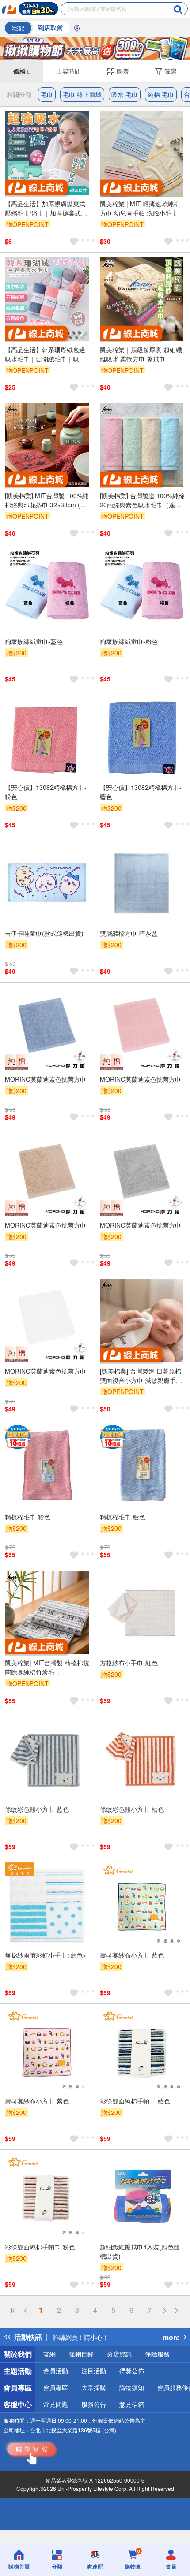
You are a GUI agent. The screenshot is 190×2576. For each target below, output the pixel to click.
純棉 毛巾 (161, 94)
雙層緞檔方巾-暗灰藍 (129, 933)
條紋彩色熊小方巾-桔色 (132, 1809)
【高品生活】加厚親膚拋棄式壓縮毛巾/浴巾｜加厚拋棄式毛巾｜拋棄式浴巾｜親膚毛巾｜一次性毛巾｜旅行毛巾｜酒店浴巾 (46, 208)
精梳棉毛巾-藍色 (123, 1517)
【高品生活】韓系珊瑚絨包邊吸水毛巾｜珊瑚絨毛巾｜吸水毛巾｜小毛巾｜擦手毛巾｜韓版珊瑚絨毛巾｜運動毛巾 (45, 354)
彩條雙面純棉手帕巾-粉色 (40, 2247)
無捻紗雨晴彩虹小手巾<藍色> (46, 1955)
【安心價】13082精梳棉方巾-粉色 (46, 792)
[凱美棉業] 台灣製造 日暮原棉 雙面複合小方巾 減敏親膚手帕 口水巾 (141, 1376)
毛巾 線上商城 (82, 94)
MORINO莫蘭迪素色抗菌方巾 (46, 1079)
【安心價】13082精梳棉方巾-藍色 (141, 792)
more (171, 2337)
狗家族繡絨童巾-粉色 (129, 641)
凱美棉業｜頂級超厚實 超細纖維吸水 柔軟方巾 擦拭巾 (141, 354)
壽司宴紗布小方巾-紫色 (37, 2101)
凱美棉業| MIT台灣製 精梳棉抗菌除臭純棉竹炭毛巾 (47, 1667)
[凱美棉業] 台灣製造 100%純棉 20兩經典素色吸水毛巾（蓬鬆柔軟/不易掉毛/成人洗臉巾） (142, 500)
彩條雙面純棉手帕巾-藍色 (135, 2101)
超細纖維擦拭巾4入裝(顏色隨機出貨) (140, 2251)
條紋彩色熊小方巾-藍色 (37, 1809)
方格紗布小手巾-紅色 (129, 1663)
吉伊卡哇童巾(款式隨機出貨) (44, 933)
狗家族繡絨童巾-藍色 (34, 641)
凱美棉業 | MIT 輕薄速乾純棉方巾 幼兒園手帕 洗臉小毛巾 (140, 208)
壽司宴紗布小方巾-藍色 (132, 1955)
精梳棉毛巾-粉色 (28, 1517)
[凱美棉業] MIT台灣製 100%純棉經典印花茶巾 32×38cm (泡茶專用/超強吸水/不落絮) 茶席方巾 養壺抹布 (47, 500)
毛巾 (47, 94)
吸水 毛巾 (125, 94)
